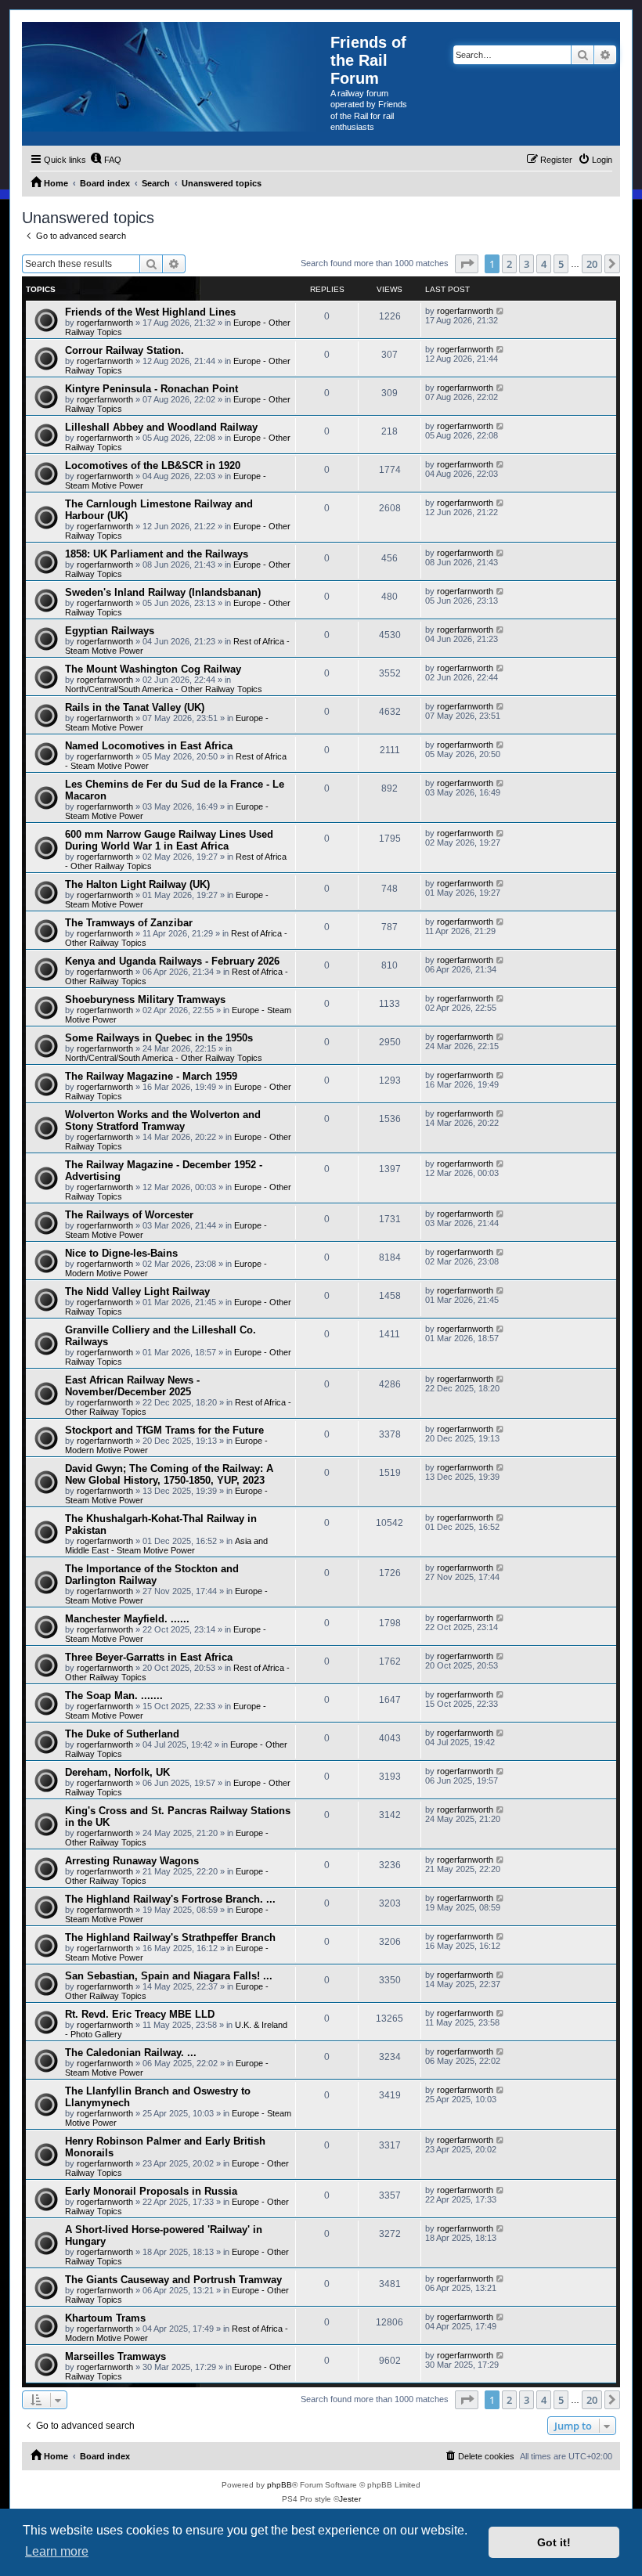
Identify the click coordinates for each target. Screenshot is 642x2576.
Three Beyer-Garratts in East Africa (149, 1657)
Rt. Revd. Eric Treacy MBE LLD (140, 2014)
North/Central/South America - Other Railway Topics (164, 689)
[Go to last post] (501, 311)
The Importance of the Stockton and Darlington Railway (152, 1575)
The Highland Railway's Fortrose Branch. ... (170, 1899)
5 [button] (561, 264)
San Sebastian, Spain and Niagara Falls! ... (169, 1976)
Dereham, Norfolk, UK (117, 1772)
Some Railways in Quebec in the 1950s (159, 1038)
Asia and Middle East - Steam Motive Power (166, 1546)
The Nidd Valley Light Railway (137, 1292)
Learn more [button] (57, 2551)
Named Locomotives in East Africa (149, 746)
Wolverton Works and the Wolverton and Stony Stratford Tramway (163, 1120)
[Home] (176, 77)
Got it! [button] (554, 2542)
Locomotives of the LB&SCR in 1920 (153, 465)
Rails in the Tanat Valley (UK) (135, 707)
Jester (350, 2499)
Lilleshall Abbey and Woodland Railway (161, 427)
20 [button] (592, 264)
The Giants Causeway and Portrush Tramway (173, 2280)
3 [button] (527, 264)
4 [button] (544, 264)
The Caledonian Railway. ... (131, 2053)
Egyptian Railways (110, 631)
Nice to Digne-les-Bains (121, 1253)
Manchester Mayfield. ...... (127, 1619)
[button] (467, 264)
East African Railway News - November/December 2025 (132, 1386)
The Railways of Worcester (129, 1215)
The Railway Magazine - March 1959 (151, 1076)
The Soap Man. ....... (114, 1696)
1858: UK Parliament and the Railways (157, 554)
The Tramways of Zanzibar (129, 923)
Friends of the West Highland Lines (150, 312)
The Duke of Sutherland (122, 1734)
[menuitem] (106, 160)
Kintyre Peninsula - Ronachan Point (151, 389)
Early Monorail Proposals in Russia (151, 2191)
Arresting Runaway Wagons (132, 1861)
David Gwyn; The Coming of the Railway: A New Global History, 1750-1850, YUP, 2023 (169, 1474)
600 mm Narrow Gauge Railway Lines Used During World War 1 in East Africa (169, 840)
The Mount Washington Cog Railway (153, 669)
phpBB (280, 2485)
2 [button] (509, 264)
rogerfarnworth (105, 323)
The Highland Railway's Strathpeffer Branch (170, 1937)
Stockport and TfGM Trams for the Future (164, 1430)
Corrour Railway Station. (124, 350)
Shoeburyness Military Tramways (145, 999)
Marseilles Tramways (115, 2356)
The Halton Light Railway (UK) (137, 884)
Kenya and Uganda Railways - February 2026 (172, 961)
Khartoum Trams (105, 2318)
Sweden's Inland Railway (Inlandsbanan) (163, 592)
